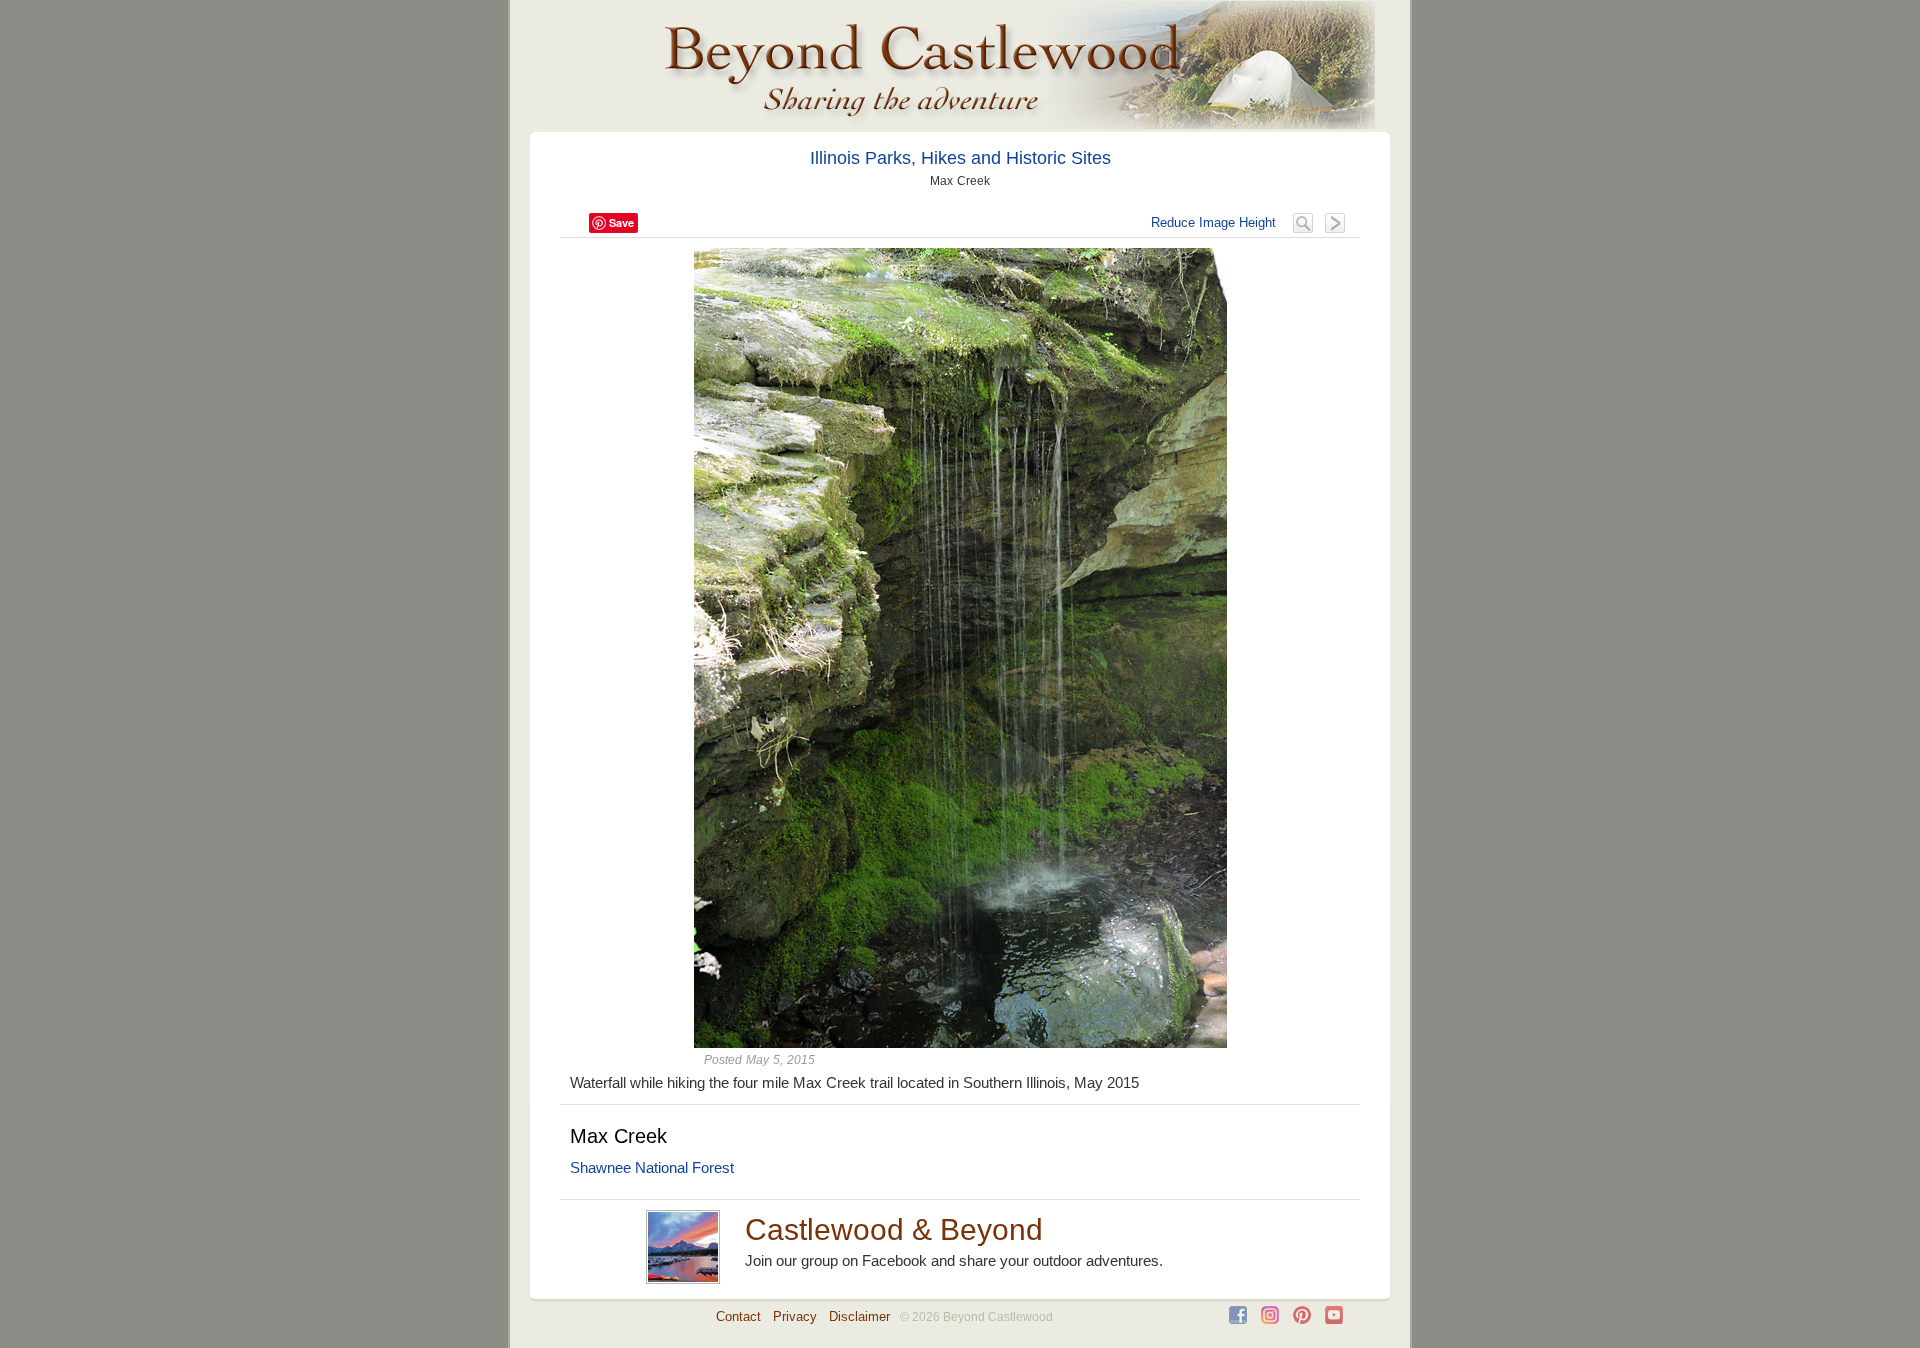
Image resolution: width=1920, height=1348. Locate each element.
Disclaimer (859, 1316)
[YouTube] (1334, 1319)
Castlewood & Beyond (894, 1229)
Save (621, 222)
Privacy (795, 1316)
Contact (738, 1316)
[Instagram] (1270, 1319)
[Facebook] (1238, 1319)
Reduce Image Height (1213, 222)
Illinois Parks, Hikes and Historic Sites (960, 158)
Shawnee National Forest (652, 1167)
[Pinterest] (1302, 1319)
